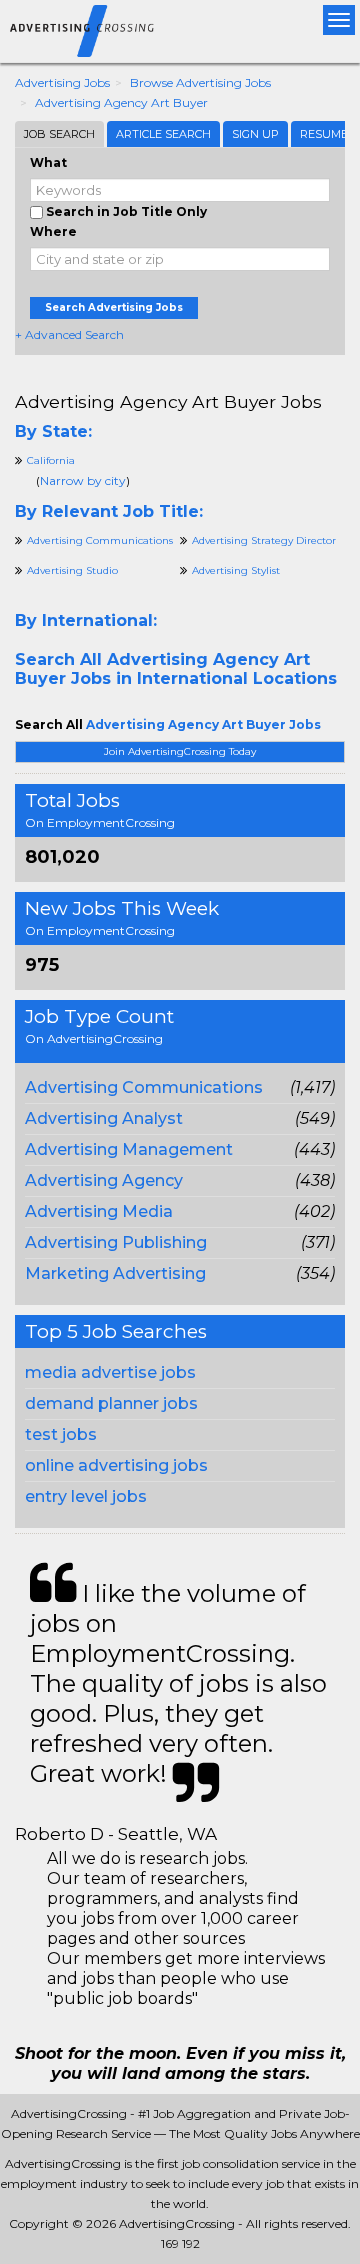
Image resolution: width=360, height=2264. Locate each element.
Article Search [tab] (163, 134)
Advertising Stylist (236, 570)
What (48, 162)
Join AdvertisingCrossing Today (180, 751)
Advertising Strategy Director (264, 540)
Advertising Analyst (104, 1118)
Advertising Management (129, 1149)
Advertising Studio (72, 570)
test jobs (61, 1434)
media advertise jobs (110, 1372)
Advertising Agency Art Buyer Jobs (168, 401)
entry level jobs (86, 1496)
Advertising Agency (104, 1180)
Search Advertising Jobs (114, 307)
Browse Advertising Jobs (200, 82)
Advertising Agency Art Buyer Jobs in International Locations (176, 669)
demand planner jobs (111, 1403)
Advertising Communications (144, 1087)
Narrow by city (83, 480)
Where (53, 231)
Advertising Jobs (62, 82)
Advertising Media (99, 1211)
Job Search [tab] (59, 134)
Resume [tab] (324, 134)
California (51, 460)
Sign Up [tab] (255, 134)
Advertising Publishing (116, 1242)
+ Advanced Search (69, 334)
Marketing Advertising (115, 1273)
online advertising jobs (116, 1465)
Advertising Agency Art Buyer (121, 102)
